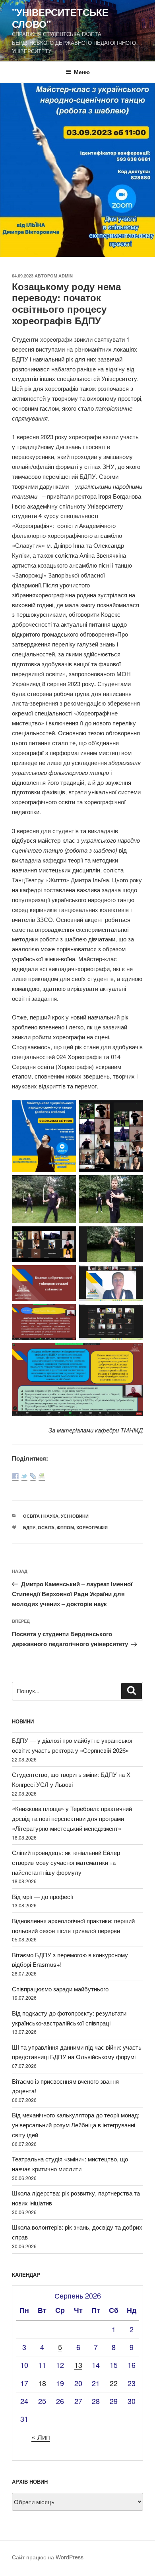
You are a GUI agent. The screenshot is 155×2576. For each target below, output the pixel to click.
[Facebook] (15, 1477)
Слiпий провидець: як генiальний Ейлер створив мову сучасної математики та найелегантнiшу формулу (66, 1862)
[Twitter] (24, 1477)
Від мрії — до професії (43, 1896)
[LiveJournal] (33, 1477)
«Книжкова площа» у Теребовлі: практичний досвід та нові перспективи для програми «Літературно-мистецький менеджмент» (72, 1818)
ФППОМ (65, 1527)
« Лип (41, 2436)
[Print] (42, 1477)
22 (114, 2383)
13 (78, 2365)
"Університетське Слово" (60, 18)
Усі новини (75, 1516)
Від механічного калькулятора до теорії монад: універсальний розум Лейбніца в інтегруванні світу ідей (76, 2125)
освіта (46, 1527)
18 (42, 2383)
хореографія (92, 1527)
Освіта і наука (41, 1516)
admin (66, 276)
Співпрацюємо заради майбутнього (60, 1989)
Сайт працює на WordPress (48, 2557)
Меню (82, 72)
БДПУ (29, 1527)
